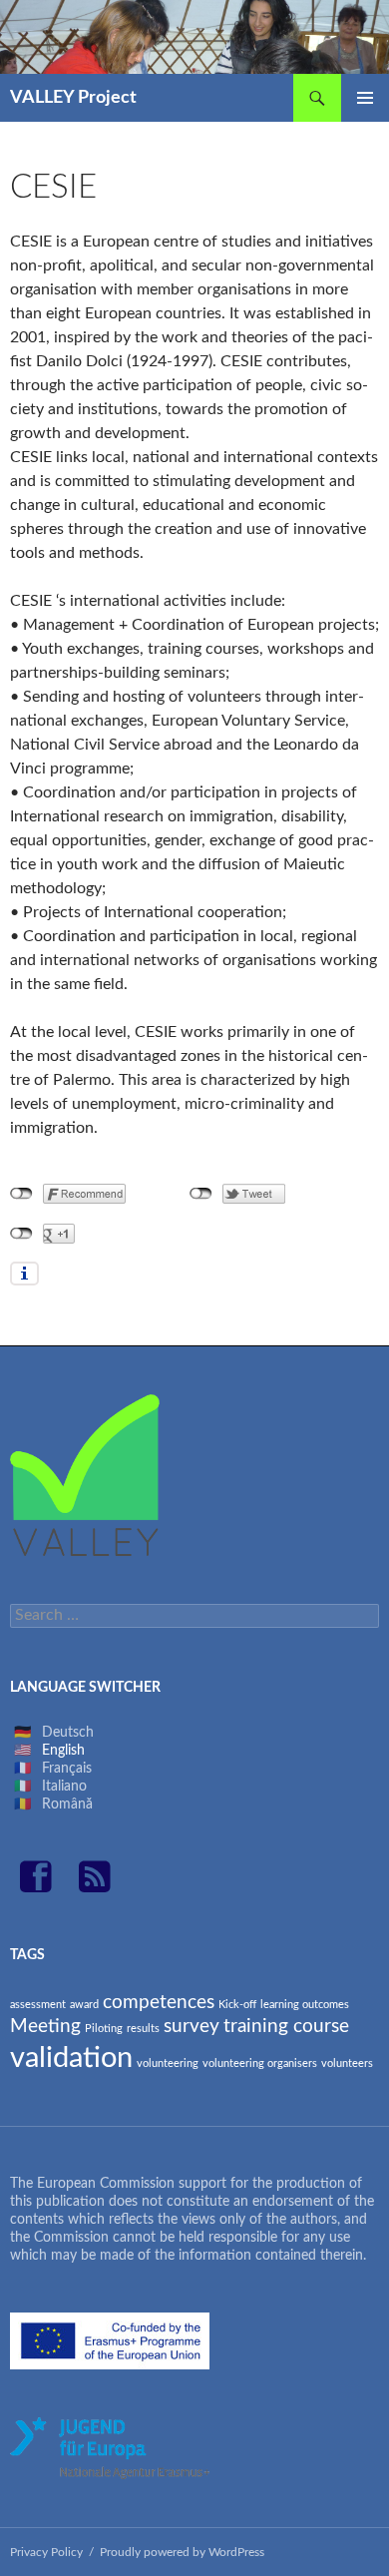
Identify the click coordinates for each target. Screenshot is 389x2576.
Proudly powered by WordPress (182, 2552)
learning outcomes (305, 2005)
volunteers (347, 2063)
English (63, 1751)
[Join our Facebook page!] (44, 1886)
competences (159, 2003)
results (143, 2029)
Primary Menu (365, 98)
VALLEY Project (73, 98)
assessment (38, 2005)
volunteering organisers (260, 2063)
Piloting (104, 2029)
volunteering (168, 2063)
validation (71, 2058)
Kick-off (237, 2005)
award (84, 2005)
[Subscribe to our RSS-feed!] (95, 1886)
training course (286, 2027)
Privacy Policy (46, 2552)
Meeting (45, 2027)
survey (192, 2027)
